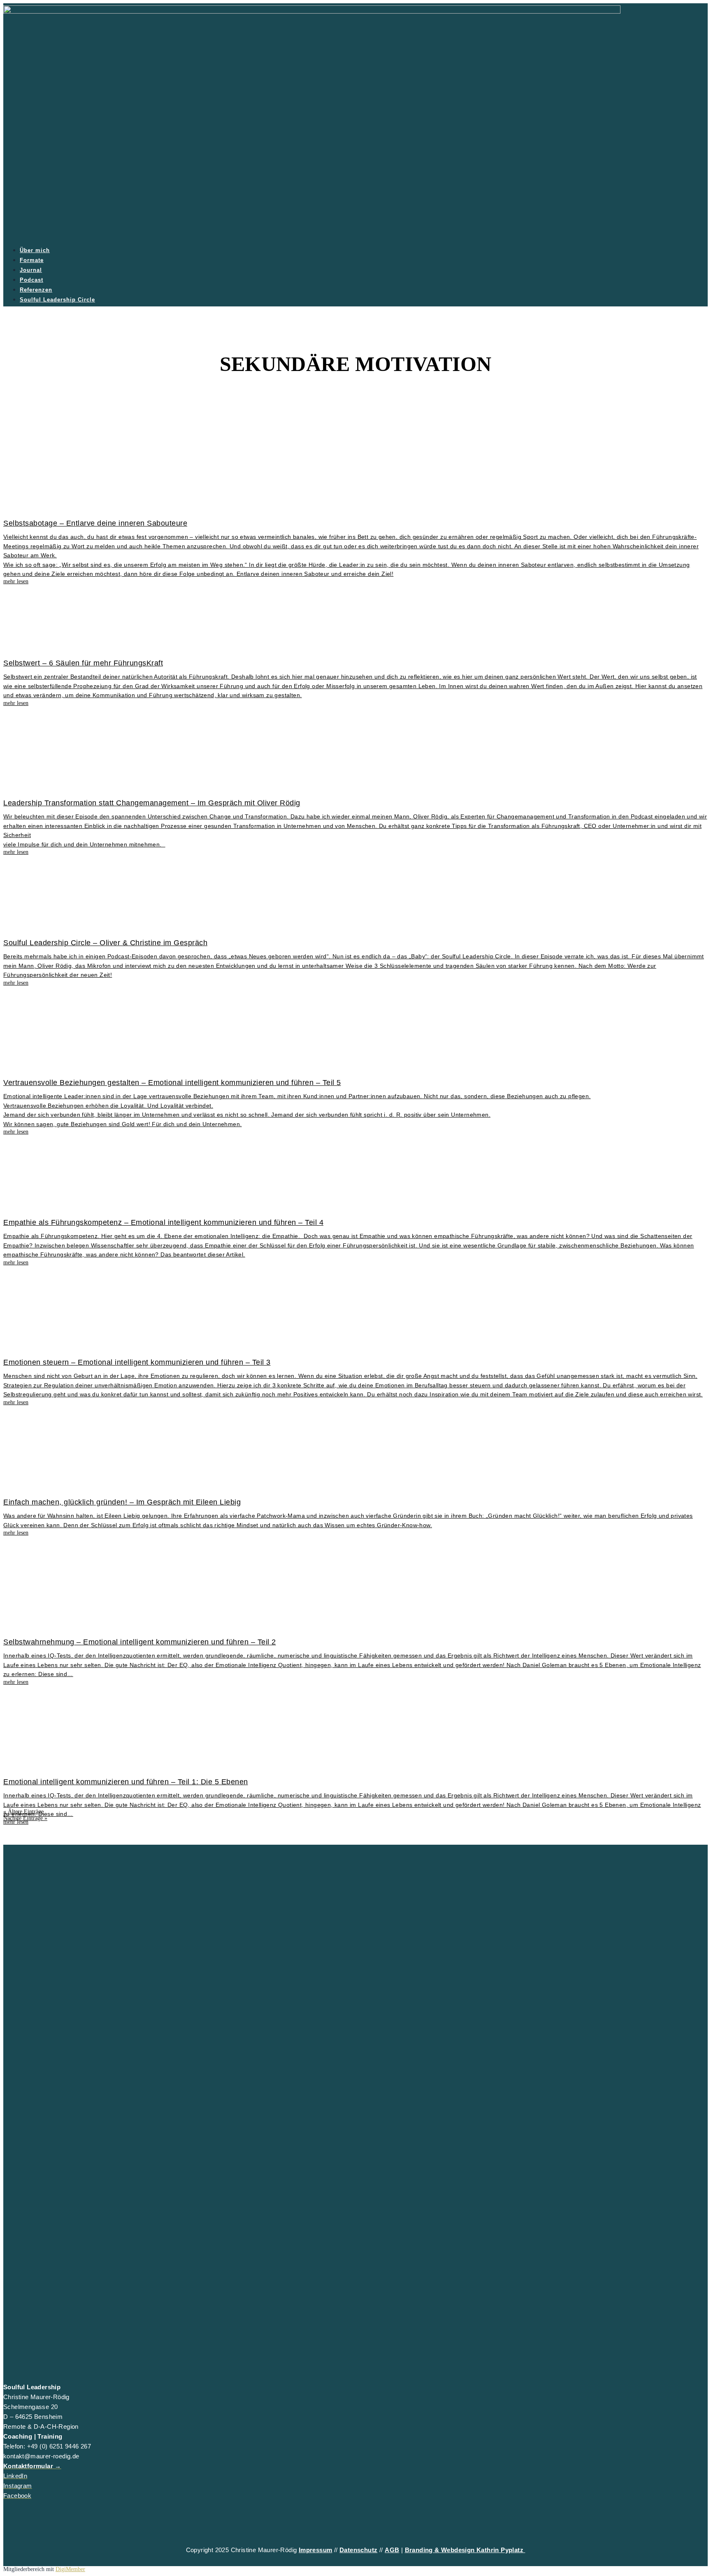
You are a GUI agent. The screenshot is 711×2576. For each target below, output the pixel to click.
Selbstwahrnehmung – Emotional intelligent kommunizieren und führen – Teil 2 (140, 1642)
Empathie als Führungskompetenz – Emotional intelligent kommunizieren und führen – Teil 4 (163, 1222)
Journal (31, 270)
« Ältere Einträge (23, 1812)
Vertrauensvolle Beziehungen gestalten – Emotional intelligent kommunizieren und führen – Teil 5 (172, 1083)
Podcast (31, 280)
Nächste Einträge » (25, 1818)
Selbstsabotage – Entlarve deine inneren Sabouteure (95, 523)
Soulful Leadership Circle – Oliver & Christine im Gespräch (105, 943)
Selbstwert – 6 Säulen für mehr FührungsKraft (83, 663)
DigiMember (70, 2569)
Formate (32, 260)
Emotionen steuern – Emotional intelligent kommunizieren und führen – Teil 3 (137, 1362)
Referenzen (36, 290)
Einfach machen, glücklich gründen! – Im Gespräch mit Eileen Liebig (122, 1502)
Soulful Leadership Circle (57, 300)
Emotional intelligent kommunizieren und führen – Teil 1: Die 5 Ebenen (126, 1782)
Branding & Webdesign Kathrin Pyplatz (465, 2550)
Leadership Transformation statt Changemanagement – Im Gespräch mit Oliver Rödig (152, 803)
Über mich (35, 250)
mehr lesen (16, 1822)
